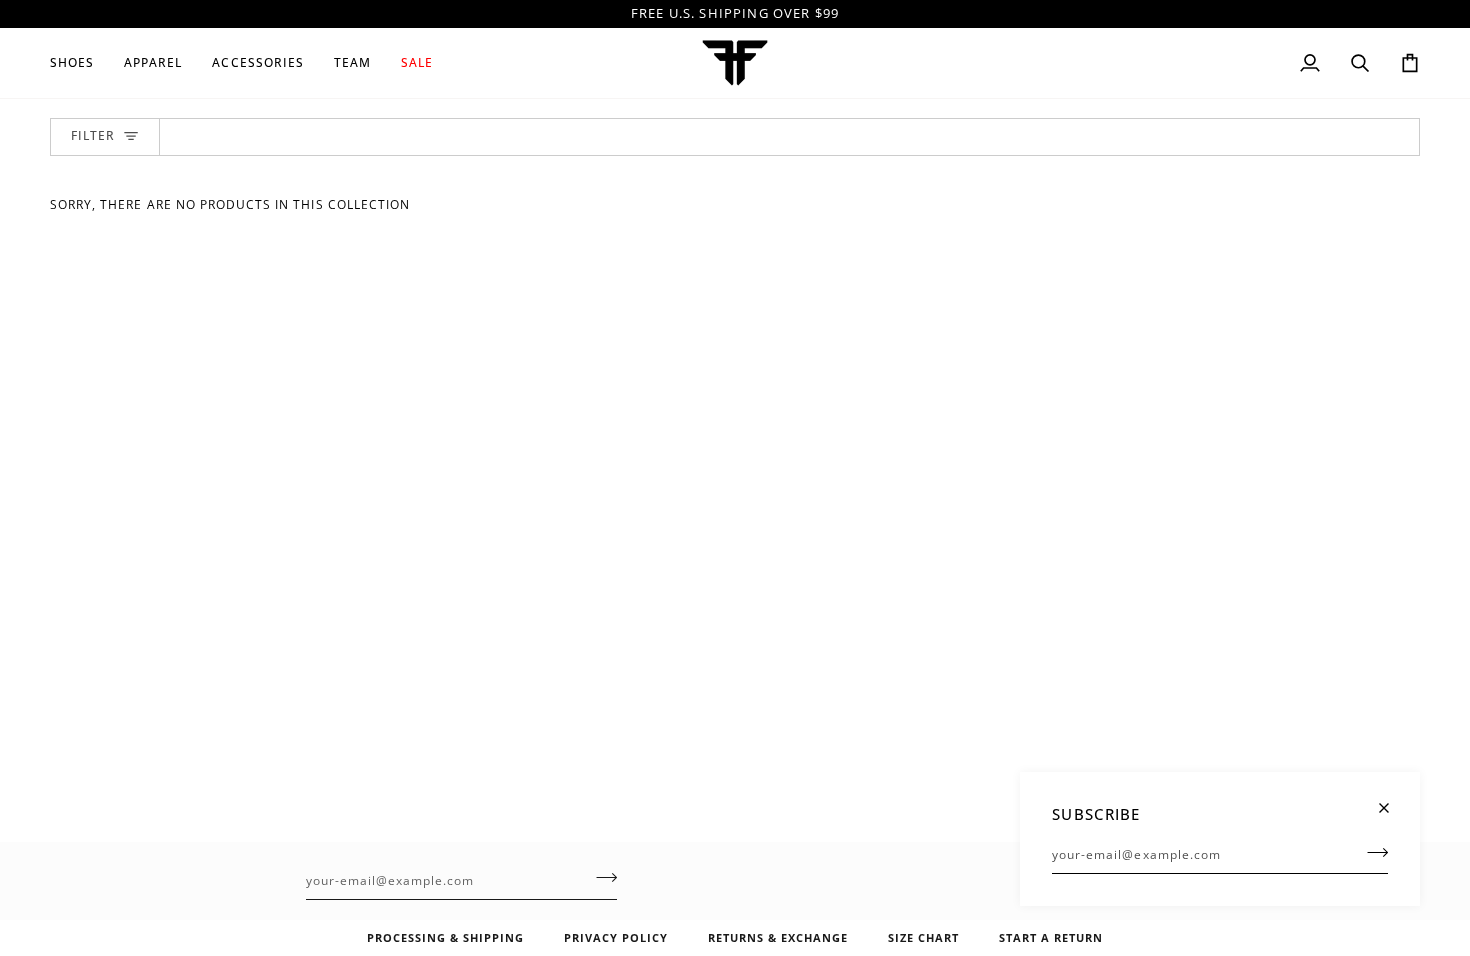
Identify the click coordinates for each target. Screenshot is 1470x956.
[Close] (1392, 799)
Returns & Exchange (778, 937)
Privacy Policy (616, 937)
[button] (79, 63)
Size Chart (923, 937)
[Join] (1371, 852)
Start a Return (1051, 937)
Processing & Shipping (445, 937)
